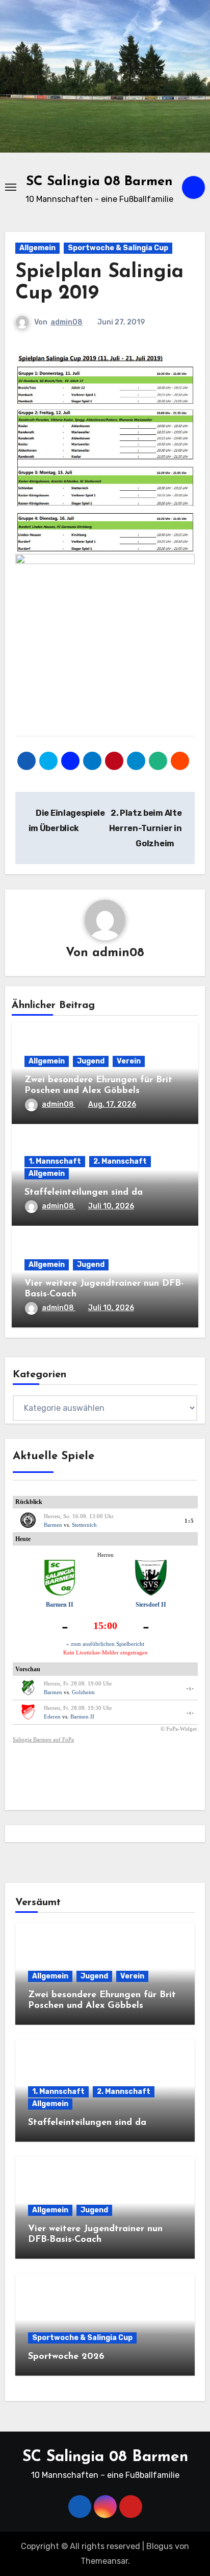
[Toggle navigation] (11, 187)
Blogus (160, 2546)
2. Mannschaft (120, 1161)
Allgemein (37, 248)
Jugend (91, 1061)
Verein (129, 1061)
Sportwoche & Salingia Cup (118, 248)
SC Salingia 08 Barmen (99, 182)
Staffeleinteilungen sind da (84, 1193)
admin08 (67, 322)
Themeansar (104, 2561)
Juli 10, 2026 (111, 1206)
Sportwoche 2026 (66, 2357)
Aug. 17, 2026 (112, 1104)
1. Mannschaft (55, 1161)
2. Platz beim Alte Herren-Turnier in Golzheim (146, 828)
